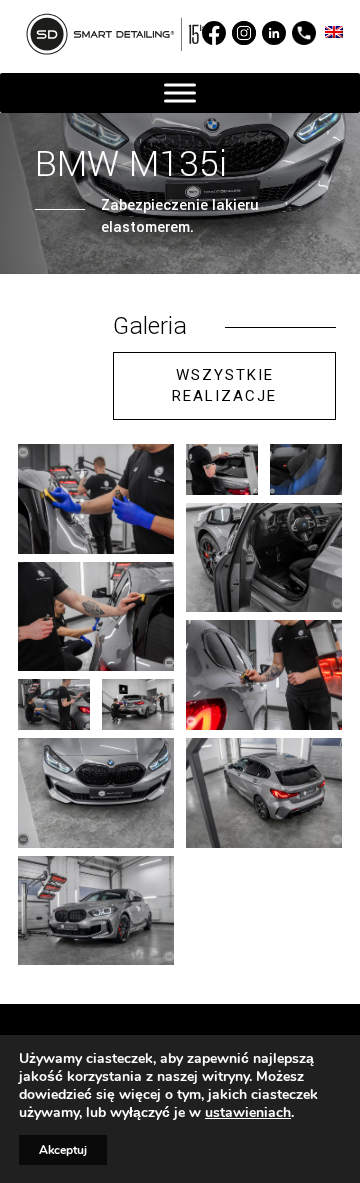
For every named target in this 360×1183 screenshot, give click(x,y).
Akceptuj (63, 1150)
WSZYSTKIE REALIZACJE (224, 385)
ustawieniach (248, 1113)
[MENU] (180, 93)
